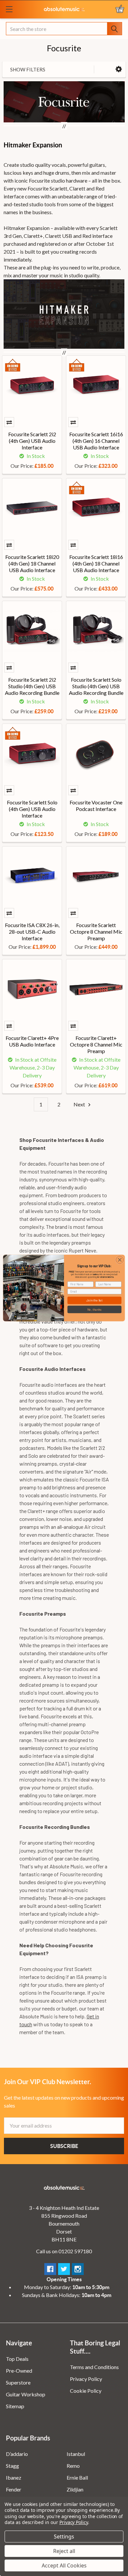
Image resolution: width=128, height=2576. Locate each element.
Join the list (94, 1300)
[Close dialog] (120, 1260)
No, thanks (94, 1309)
